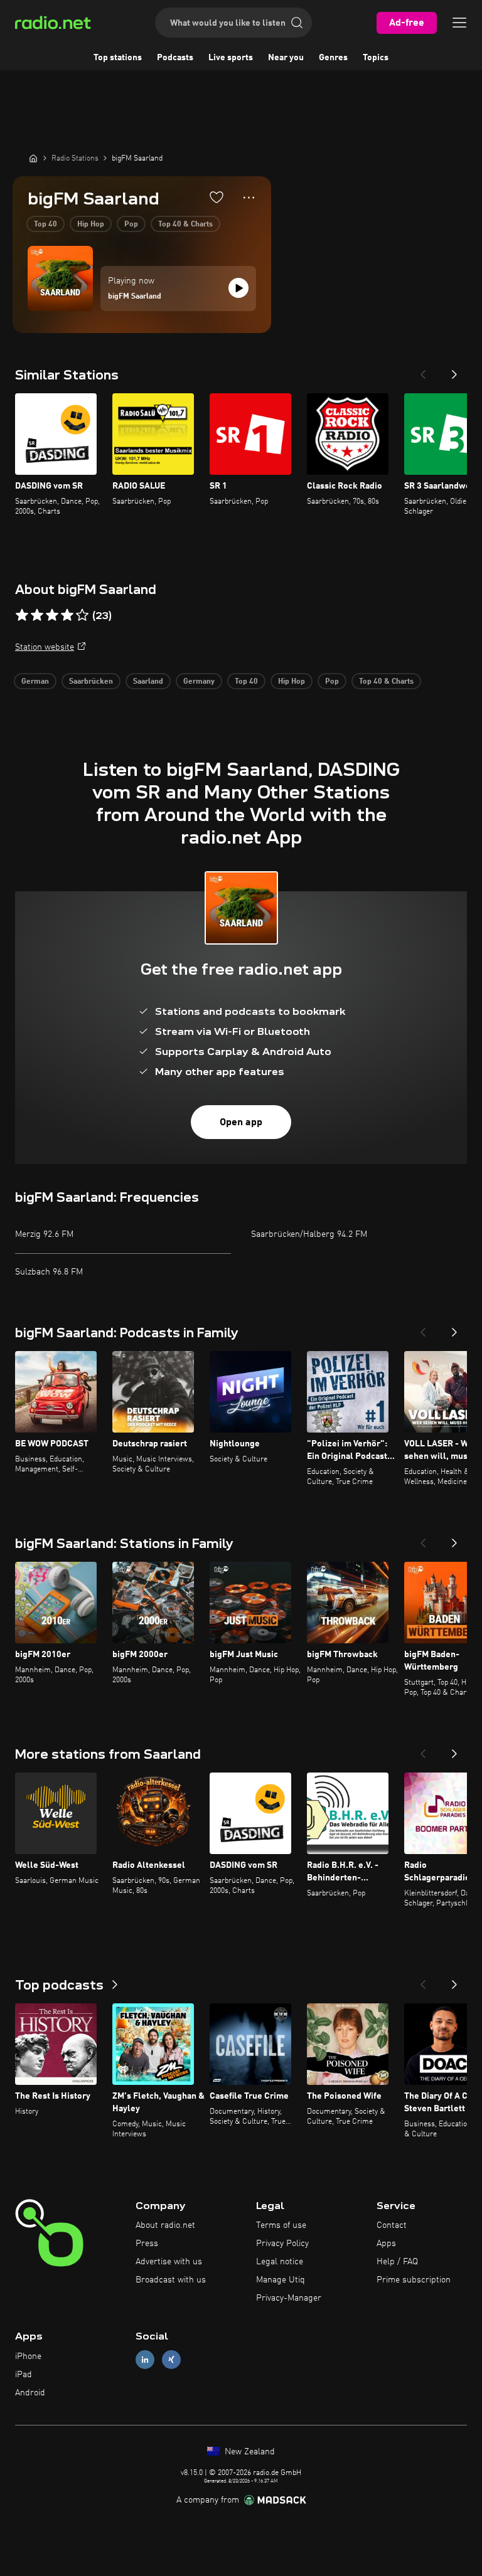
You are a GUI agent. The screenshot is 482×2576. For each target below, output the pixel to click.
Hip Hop (91, 225)
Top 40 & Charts (185, 225)
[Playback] (238, 288)
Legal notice (280, 2262)
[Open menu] (459, 23)
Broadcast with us (171, 2280)
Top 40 (46, 225)
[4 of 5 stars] (67, 615)
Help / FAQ (397, 2262)
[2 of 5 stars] (37, 615)
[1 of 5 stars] (22, 615)
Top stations (118, 58)
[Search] (297, 23)
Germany (199, 682)
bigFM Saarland (135, 297)
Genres (333, 58)
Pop (131, 225)
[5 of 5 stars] (82, 615)
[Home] (33, 158)
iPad (24, 2375)
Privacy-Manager (289, 2298)
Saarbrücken (91, 682)
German (35, 682)
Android (30, 2393)
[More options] (249, 198)
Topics (376, 58)
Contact (392, 2225)
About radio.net (165, 2225)
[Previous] (423, 371)
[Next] (454, 371)
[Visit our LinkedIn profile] (145, 2360)
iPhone (28, 2356)
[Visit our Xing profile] (171, 2360)
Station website (45, 647)
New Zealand (249, 2452)
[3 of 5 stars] (52, 615)
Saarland (148, 682)
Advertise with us (169, 2262)
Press (147, 2244)
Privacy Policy (282, 2244)
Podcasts (175, 58)
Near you (286, 58)
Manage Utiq (281, 2280)
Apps (386, 2244)
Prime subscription (414, 2280)
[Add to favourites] (217, 197)
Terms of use (281, 2225)
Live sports (231, 58)
